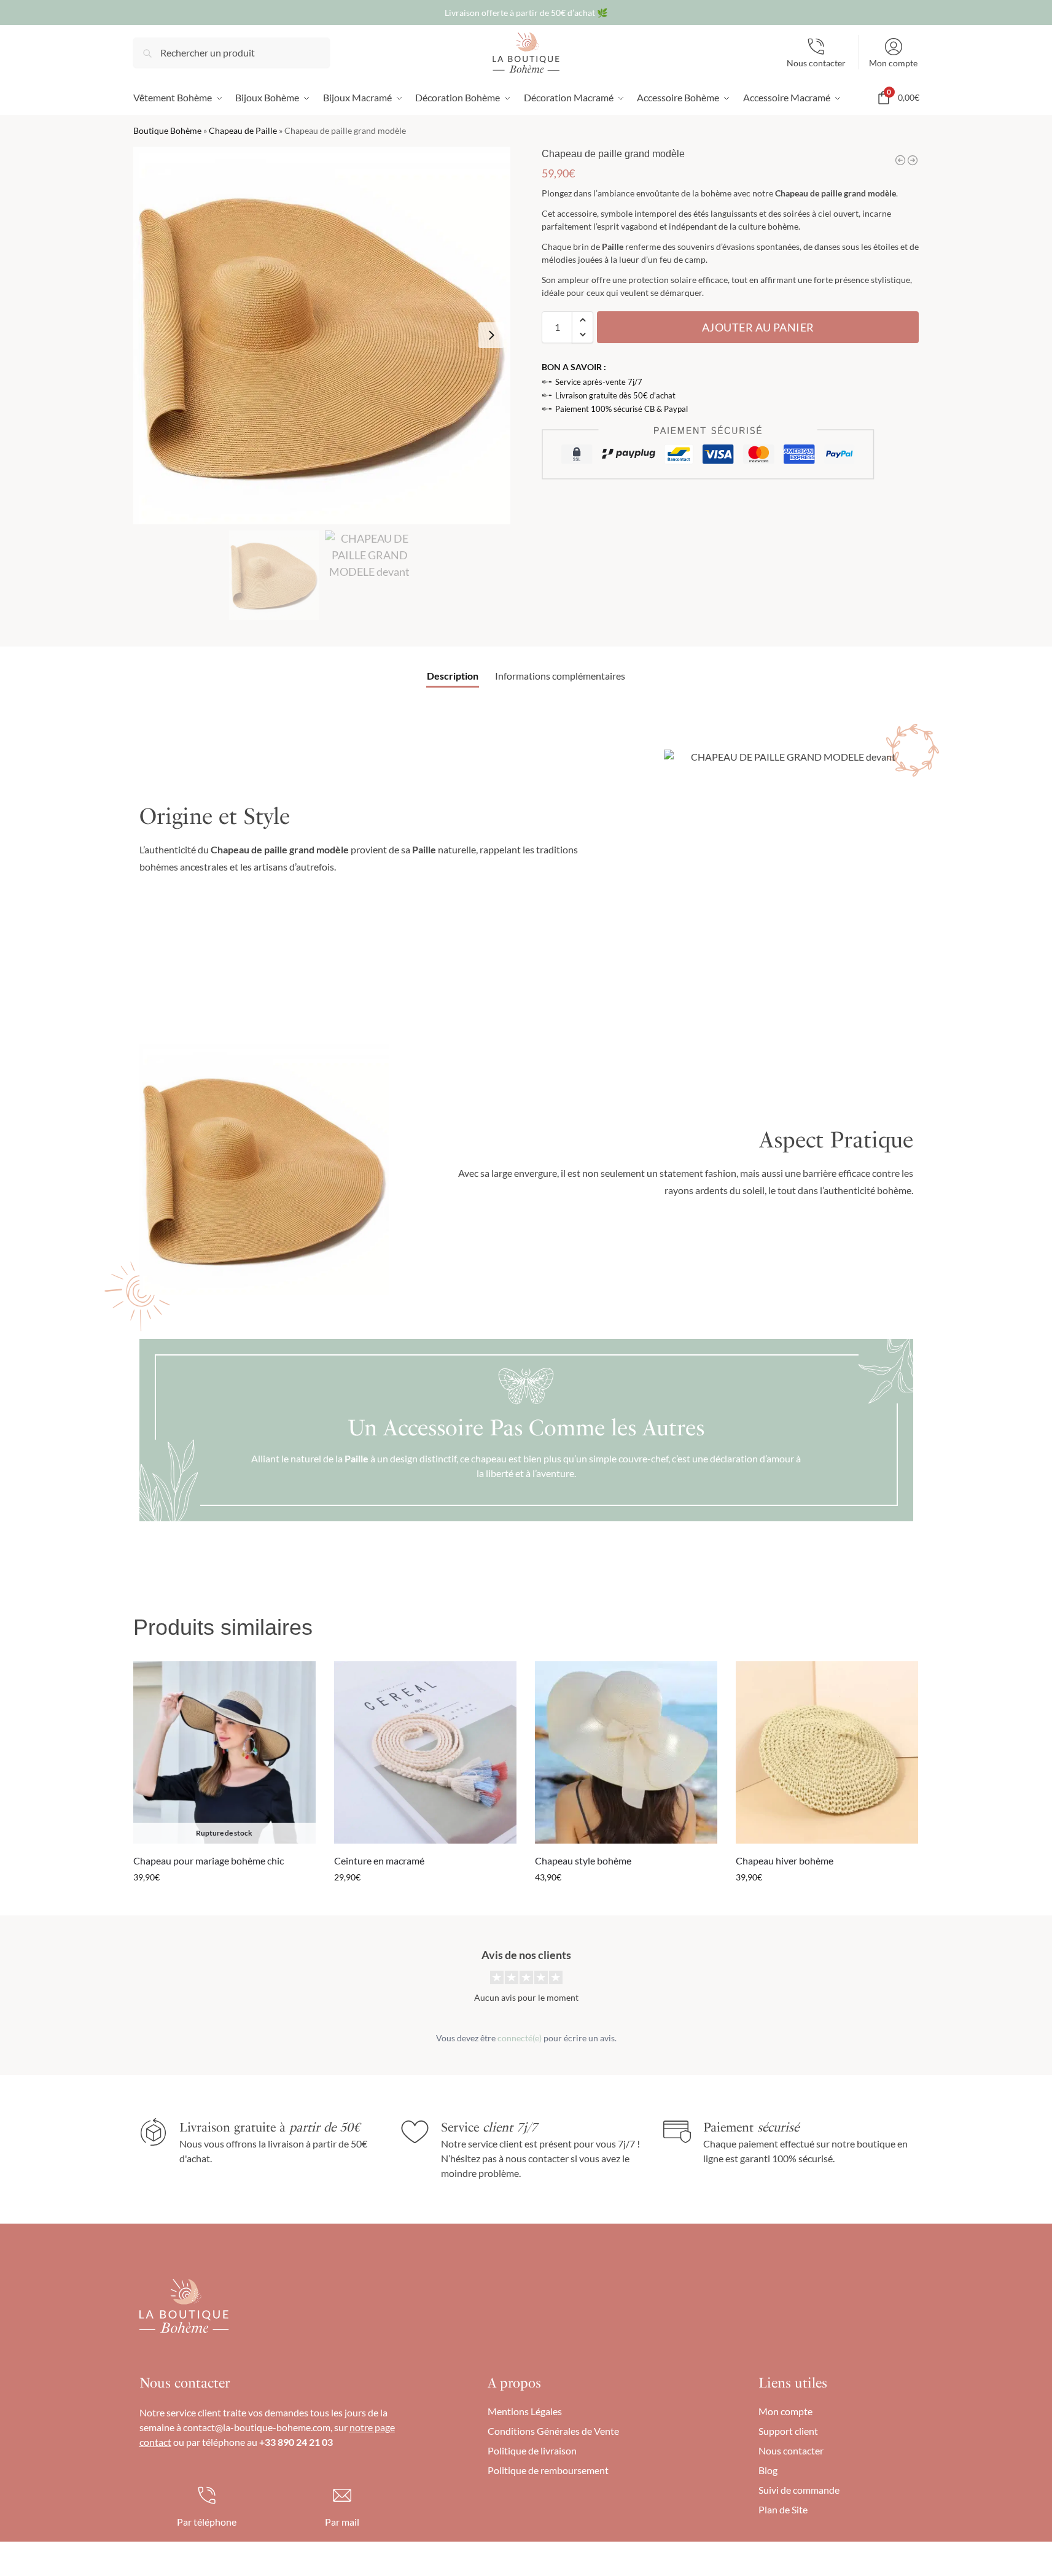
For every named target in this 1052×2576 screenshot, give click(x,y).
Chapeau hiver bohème (785, 1860)
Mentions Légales (525, 2411)
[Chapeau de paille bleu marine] (913, 160)
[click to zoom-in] (322, 335)
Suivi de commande (799, 2490)
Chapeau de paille (808, 193)
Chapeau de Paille (243, 131)
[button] (582, 320)
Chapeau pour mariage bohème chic (208, 1860)
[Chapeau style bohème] (626, 1752)
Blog (768, 2470)
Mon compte (893, 63)
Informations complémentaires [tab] (560, 676)
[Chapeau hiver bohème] (827, 1752)
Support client (788, 2431)
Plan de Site (783, 2509)
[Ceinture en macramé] (425, 1752)
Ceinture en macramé (379, 1860)
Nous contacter (816, 63)
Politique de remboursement (548, 2470)
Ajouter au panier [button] (425, 1903)
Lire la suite (224, 1903)
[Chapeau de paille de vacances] (900, 160)
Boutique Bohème (167, 131)
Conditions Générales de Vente (553, 2431)
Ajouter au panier (758, 327)
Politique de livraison (532, 2450)
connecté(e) (520, 2038)
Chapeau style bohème (583, 1860)
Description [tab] (453, 676)
